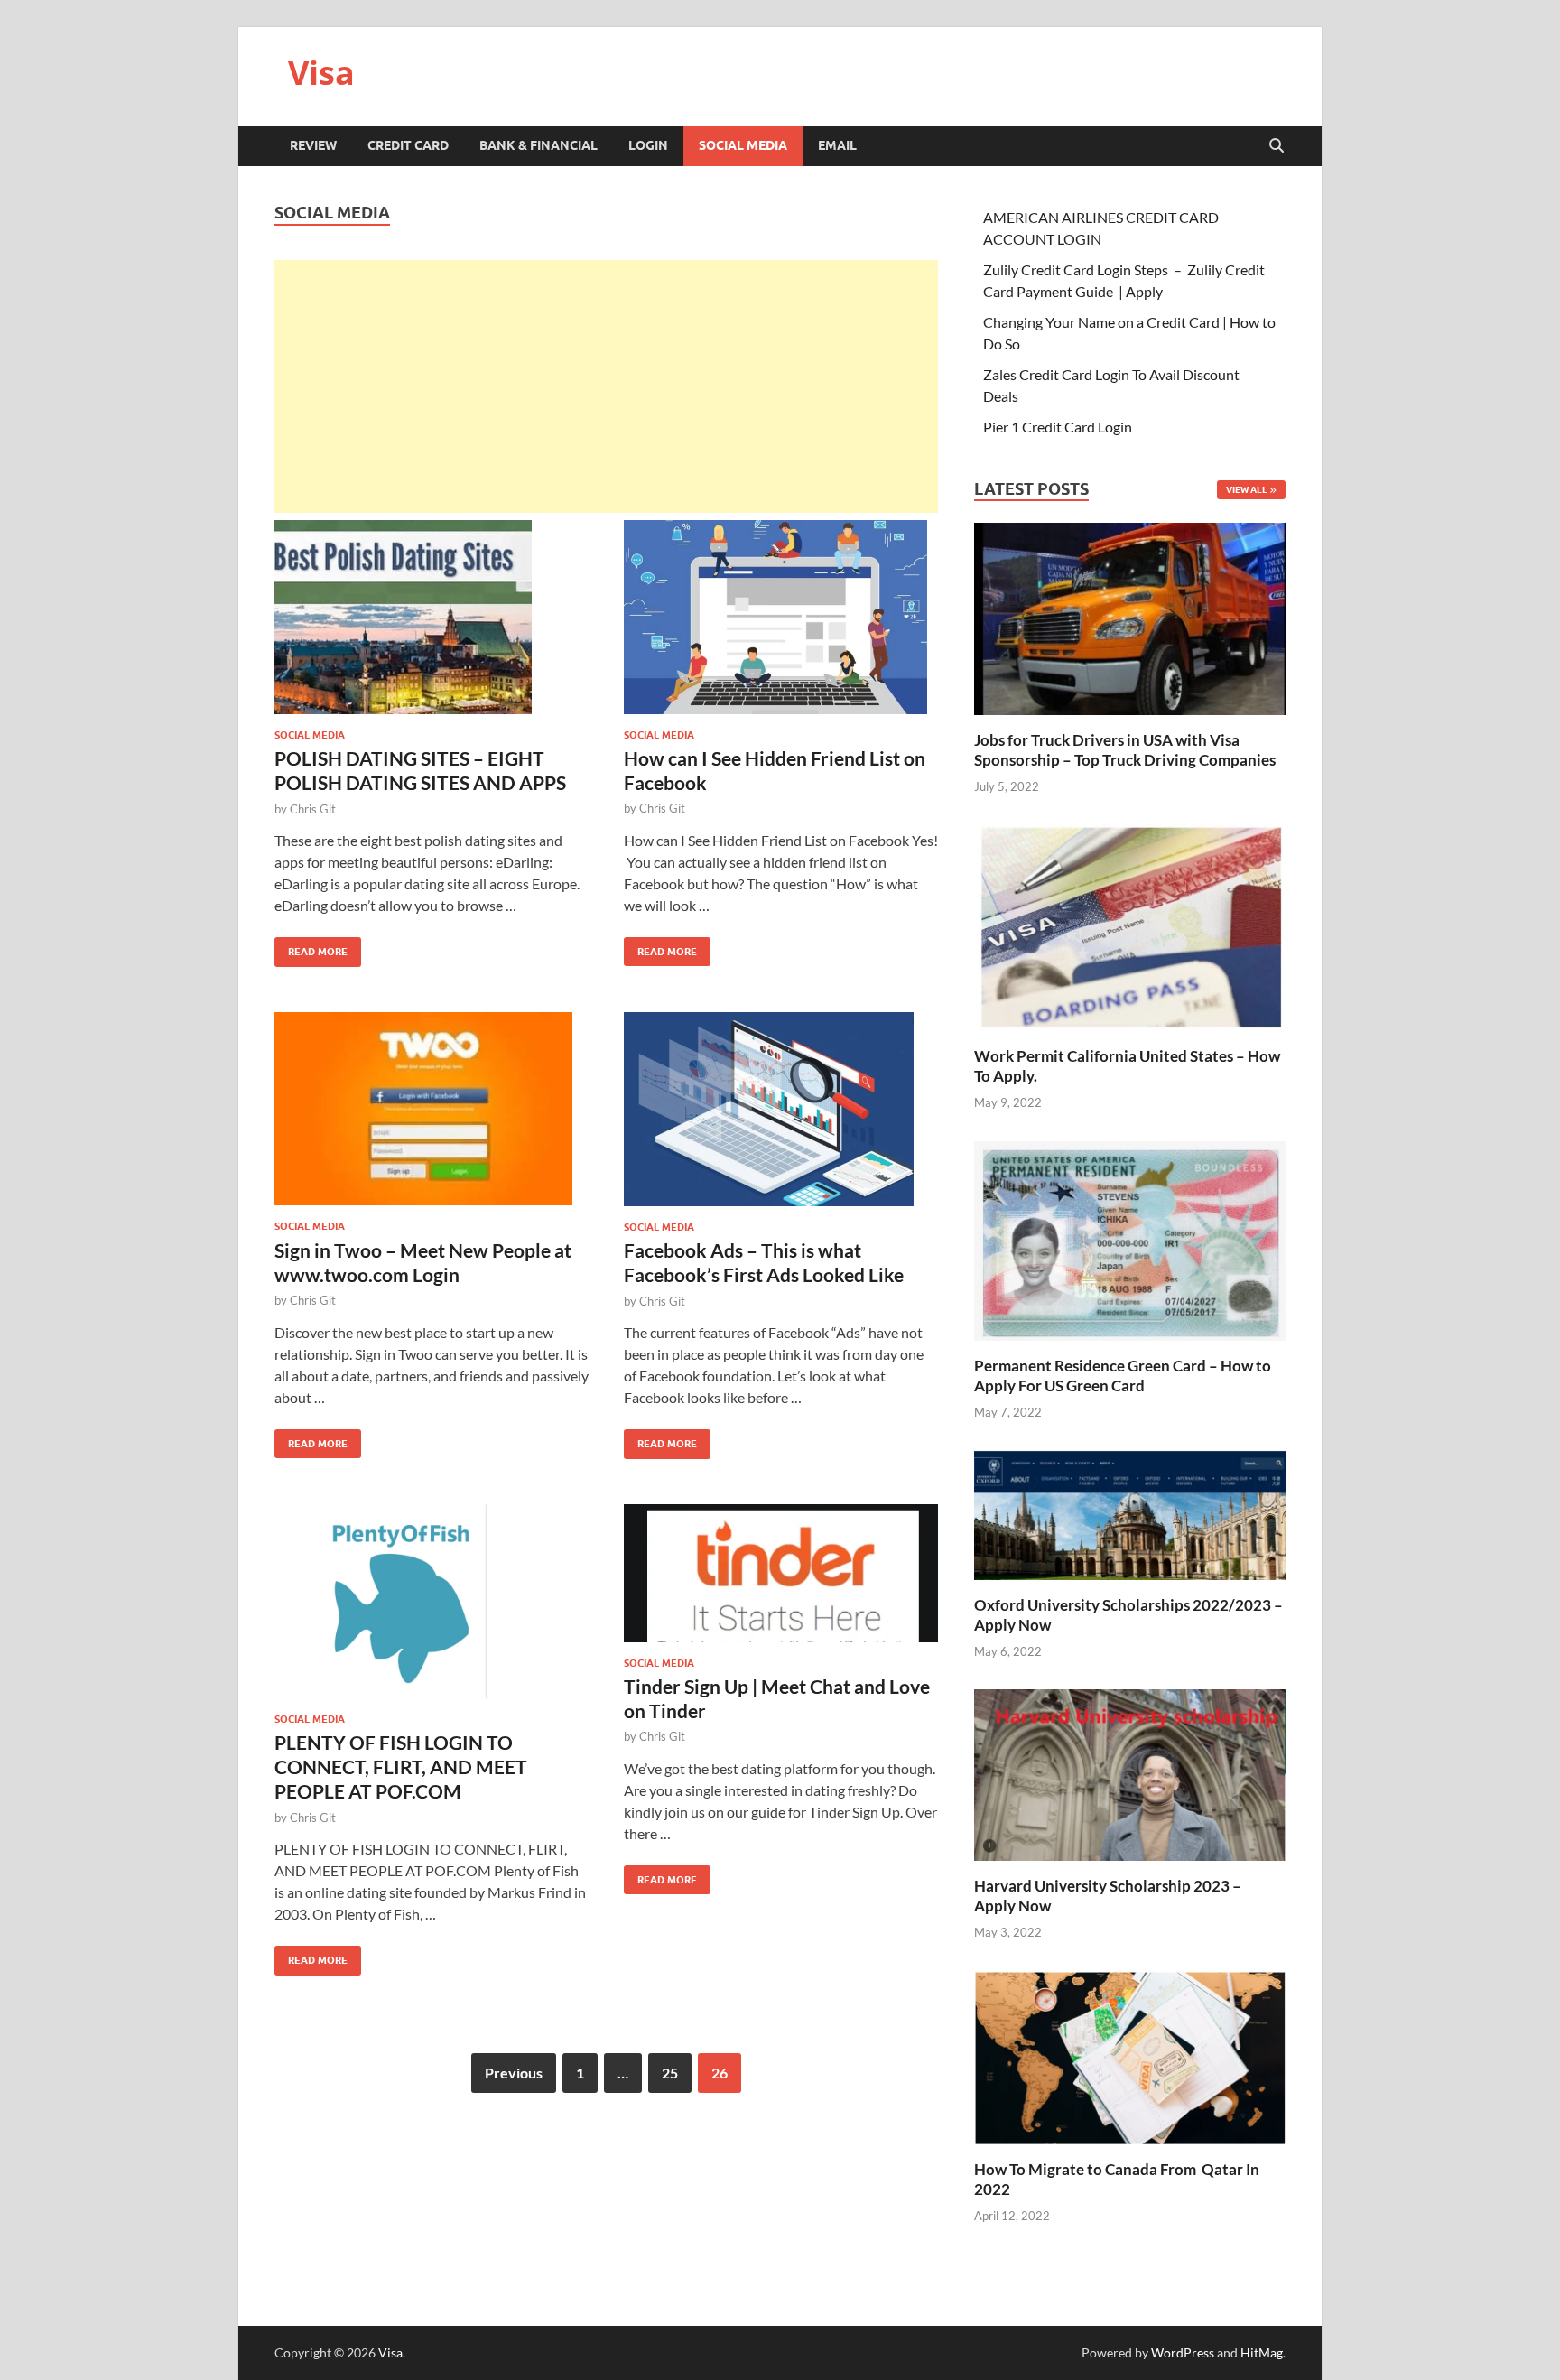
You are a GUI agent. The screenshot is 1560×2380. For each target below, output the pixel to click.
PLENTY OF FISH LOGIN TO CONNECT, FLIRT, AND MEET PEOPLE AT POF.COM (401, 1767)
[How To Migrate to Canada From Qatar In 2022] (1130, 2055)
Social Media (743, 145)
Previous (514, 2073)
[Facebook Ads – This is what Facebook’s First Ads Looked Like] (781, 1109)
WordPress (1183, 2352)
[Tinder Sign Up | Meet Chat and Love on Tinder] (781, 1573)
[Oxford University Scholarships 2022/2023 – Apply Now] (1130, 1513)
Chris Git (313, 809)
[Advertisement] (606, 386)
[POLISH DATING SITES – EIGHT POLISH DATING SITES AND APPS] (432, 617)
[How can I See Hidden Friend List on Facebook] (781, 617)
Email (837, 145)
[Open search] (1277, 146)
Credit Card (408, 145)
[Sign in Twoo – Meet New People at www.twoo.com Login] (432, 1109)
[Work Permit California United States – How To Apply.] (1130, 926)
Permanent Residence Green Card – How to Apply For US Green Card (1123, 1376)
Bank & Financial (539, 145)
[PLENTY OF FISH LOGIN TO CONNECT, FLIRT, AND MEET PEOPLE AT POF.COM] (432, 1601)
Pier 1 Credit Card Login (1058, 427)
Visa (321, 73)
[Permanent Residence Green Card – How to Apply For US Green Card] (1130, 1238)
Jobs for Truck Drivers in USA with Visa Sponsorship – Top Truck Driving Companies (1126, 750)
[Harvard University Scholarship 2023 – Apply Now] (1130, 1773)
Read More (311, 948)
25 (670, 2073)
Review (313, 145)
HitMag (1262, 2352)
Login (648, 145)
